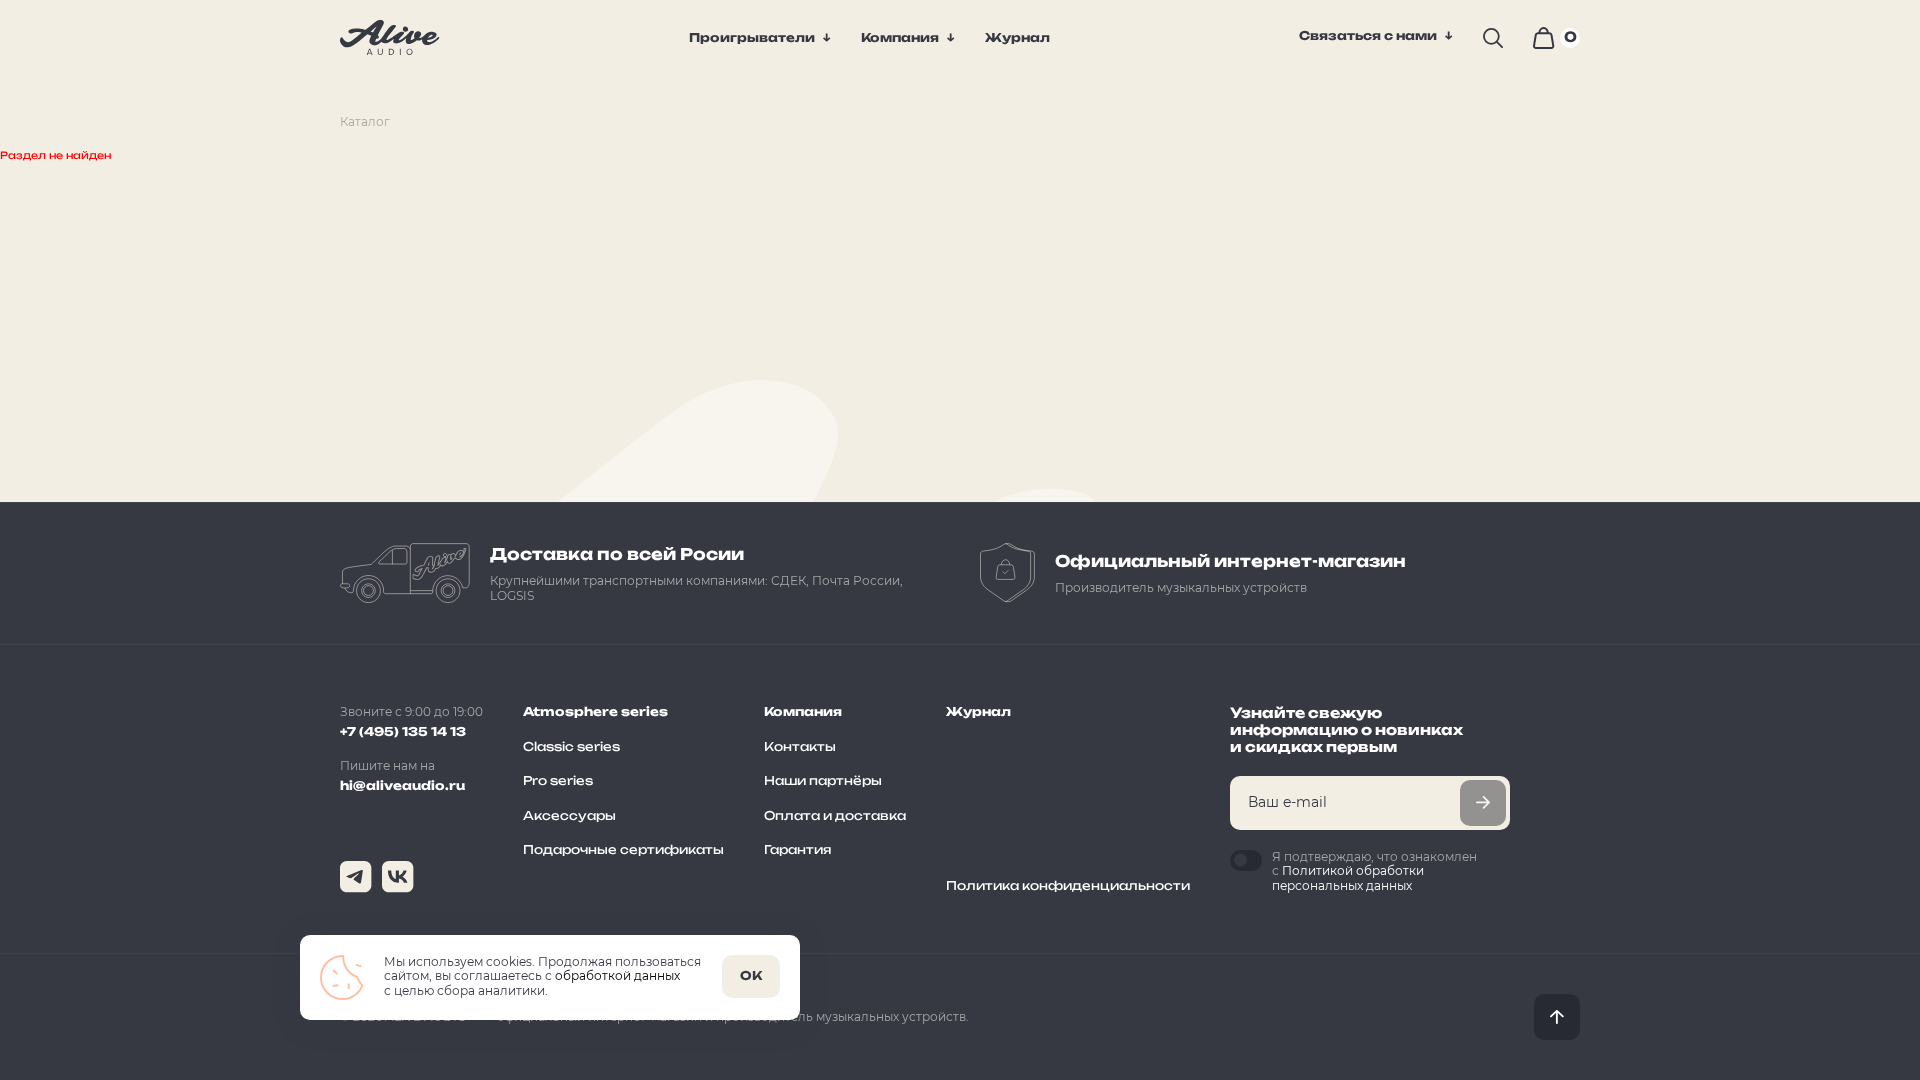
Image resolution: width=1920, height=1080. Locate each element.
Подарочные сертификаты (623, 849)
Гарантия (797, 849)
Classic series (571, 746)
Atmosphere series (595, 711)
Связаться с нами (1368, 36)
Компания (900, 38)
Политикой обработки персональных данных (1348, 877)
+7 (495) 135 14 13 (403, 731)
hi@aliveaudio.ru (402, 785)
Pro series (558, 780)
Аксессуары (569, 815)
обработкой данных (617, 975)
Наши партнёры (823, 780)
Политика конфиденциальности (1068, 885)
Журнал (978, 711)
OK (751, 975)
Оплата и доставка (835, 815)
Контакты (800, 746)
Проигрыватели (752, 38)
